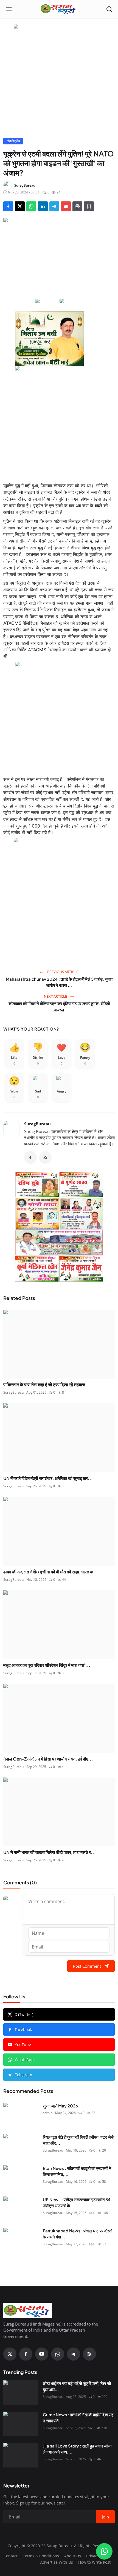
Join (105, 2517)
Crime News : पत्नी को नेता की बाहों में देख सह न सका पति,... (78, 2418)
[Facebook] (30, 1157)
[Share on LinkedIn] (43, 206)
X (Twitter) (24, 2014)
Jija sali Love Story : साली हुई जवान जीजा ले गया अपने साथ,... (77, 2449)
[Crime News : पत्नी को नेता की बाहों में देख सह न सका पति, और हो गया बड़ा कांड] (21, 2424)
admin (48, 2113)
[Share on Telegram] (54, 206)
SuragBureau (37, 1124)
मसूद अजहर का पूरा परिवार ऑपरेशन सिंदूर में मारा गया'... (47, 1665)
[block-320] (59, 1227)
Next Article (56, 996)
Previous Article (62, 972)
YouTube (23, 2045)
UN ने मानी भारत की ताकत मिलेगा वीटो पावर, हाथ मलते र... (50, 1852)
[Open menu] (9, 9)
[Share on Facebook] (8, 206)
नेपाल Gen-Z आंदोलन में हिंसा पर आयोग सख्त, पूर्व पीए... (48, 1759)
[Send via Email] (66, 206)
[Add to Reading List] (89, 206)
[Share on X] (20, 206)
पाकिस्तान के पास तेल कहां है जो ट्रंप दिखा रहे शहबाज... (47, 1384)
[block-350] (47, 301)
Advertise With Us (57, 2562)
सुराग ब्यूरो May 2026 (60, 2106)
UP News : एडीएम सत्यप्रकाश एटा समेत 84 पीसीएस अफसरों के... (77, 2203)
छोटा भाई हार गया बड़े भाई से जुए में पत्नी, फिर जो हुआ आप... (77, 2386)
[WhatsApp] (58, 2354)
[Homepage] (59, 9)
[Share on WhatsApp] (31, 206)
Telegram (23, 2075)
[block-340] (59, 893)
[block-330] (59, 27)
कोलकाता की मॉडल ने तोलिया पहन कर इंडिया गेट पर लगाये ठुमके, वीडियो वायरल (59, 1006)
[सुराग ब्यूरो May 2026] (21, 2115)
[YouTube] (42, 2354)
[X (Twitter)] (10, 2354)
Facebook (23, 2029)
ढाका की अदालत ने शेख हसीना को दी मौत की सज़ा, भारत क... (51, 1572)
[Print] (77, 206)
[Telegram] (74, 2354)
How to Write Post (94, 2562)
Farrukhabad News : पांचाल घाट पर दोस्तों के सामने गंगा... (78, 2234)
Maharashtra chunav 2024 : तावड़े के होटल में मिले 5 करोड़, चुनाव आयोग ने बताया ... (59, 982)
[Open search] (109, 9)
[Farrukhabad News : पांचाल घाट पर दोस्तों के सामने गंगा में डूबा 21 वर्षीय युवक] (21, 2240)
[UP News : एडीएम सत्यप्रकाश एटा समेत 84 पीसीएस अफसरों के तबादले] (21, 2209)
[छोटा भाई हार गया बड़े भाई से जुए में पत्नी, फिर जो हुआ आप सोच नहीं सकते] (21, 2393)
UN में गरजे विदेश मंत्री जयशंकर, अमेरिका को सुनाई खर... (48, 1478)
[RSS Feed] (45, 1157)
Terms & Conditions (41, 2556)
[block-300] (59, 421)
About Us (73, 2556)
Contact (11, 2556)
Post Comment (87, 1966)
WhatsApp (24, 2060)
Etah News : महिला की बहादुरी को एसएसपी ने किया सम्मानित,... (77, 2171)
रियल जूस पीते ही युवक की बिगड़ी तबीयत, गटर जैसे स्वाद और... (78, 2140)
